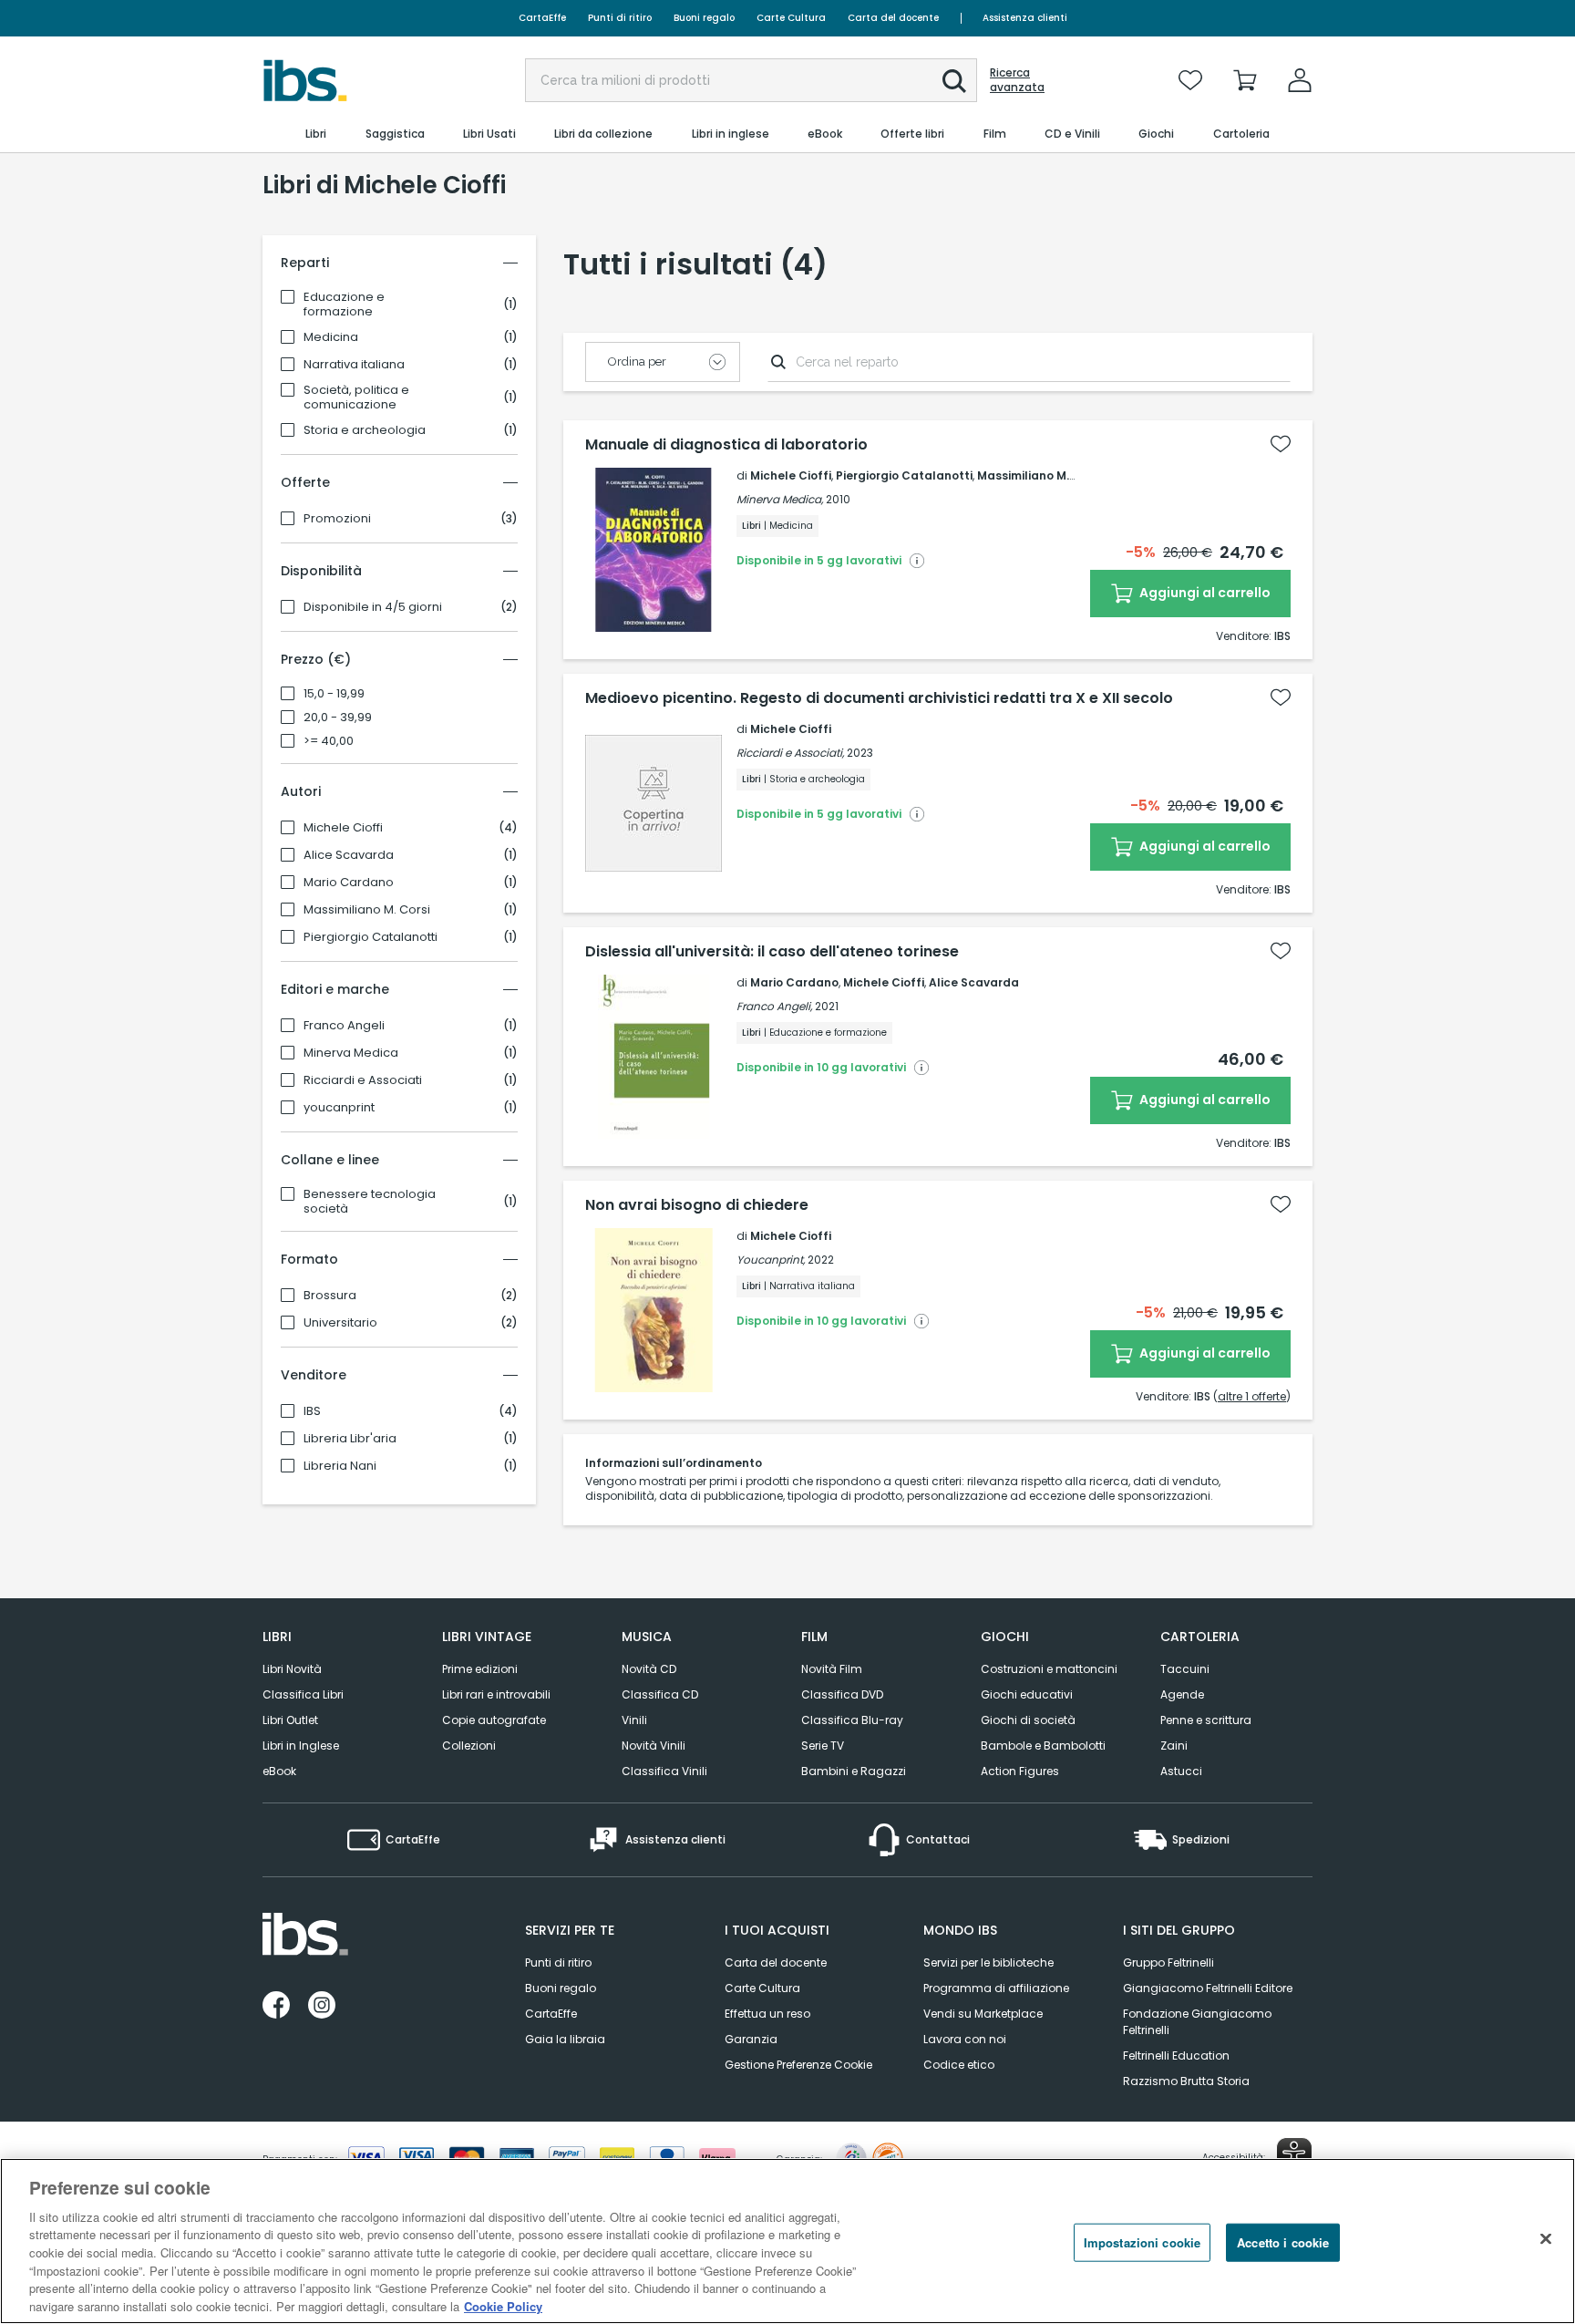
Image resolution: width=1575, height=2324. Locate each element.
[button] (954, 81)
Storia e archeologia (365, 430)
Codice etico (959, 2065)
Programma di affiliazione (996, 1988)
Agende (1182, 1694)
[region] (787, 2241)
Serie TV (823, 1746)
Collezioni (469, 1746)
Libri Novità (292, 1669)
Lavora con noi (965, 2039)
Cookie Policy (503, 2305)
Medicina (331, 337)
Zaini (1174, 1746)
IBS (312, 1411)
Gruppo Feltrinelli (1168, 1962)
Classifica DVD (842, 1694)
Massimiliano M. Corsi (367, 910)
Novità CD (649, 1669)
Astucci (1181, 1771)
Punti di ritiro (620, 18)
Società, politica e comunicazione (356, 398)
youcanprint (339, 1108)
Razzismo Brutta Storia (1186, 2081)
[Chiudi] (1546, 2238)
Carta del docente (893, 18)
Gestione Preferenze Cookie (798, 2065)
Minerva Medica (351, 1053)
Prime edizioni (480, 1669)
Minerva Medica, (780, 499)
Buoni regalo (704, 18)
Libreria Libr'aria (350, 1439)
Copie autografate (494, 1720)
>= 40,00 (329, 741)
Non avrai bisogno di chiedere (697, 1205)
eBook (279, 1771)
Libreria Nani (340, 1466)
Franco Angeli (344, 1026)
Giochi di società (1028, 1720)
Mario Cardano (349, 883)
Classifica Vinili (664, 1771)
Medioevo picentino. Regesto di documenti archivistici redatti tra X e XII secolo (879, 698)
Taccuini (1185, 1669)
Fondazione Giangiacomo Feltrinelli (1197, 2022)
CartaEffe (542, 18)
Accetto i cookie (1283, 2242)
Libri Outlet (290, 1720)
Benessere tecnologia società (370, 1202)
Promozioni (337, 519)
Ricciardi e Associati (363, 1080)
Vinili (634, 1720)
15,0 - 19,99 (334, 694)
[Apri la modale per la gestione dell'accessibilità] (1294, 2155)
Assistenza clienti (1025, 18)
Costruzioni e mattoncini (1049, 1669)
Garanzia (751, 2039)
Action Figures (1020, 1771)
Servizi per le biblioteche (988, 1962)
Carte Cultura (791, 18)
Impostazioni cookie (1142, 2242)
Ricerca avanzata (1017, 80)
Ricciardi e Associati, (790, 753)
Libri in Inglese (301, 1746)
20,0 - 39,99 (338, 718)
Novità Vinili (654, 1746)
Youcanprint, (771, 1260)
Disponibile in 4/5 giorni (373, 607)
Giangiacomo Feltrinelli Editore (1208, 1988)
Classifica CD (660, 1694)
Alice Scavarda (349, 855)
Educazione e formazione (344, 305)
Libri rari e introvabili (496, 1694)
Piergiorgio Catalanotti (371, 937)
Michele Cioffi (343, 828)
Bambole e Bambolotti (1043, 1746)
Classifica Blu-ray (852, 1720)
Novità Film (832, 1669)
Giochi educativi (1027, 1694)
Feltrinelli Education (1176, 2055)
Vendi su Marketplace (983, 2014)
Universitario (340, 1323)
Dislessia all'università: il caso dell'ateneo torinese (772, 952)
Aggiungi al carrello (1204, 593)
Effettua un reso (767, 2014)
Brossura (330, 1296)
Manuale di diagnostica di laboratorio (726, 445)
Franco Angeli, (774, 1006)
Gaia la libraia (565, 2039)
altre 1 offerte (1252, 1396)
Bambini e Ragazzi (854, 1771)
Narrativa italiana (354, 365)
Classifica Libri (303, 1694)
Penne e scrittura (1206, 1720)
